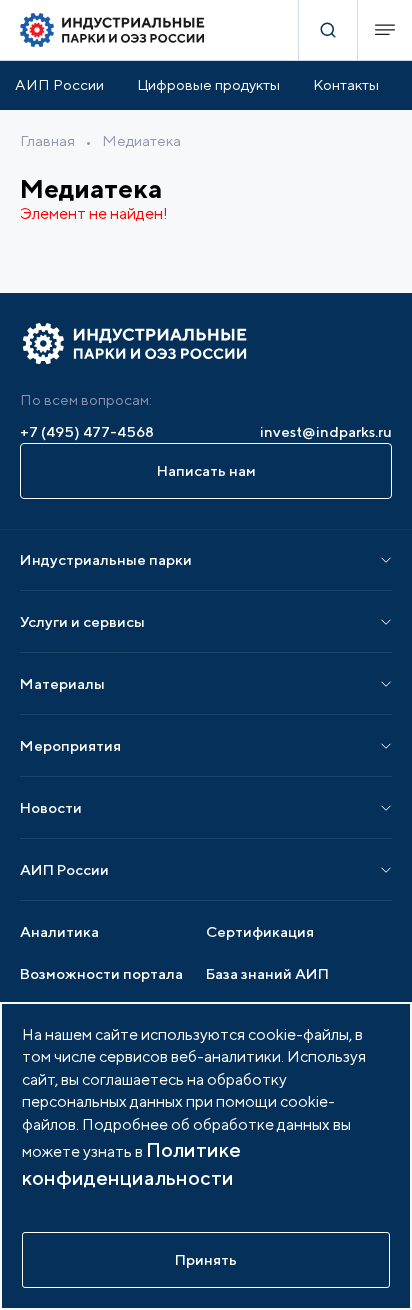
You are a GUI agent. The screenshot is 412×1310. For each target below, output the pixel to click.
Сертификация (260, 931)
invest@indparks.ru (326, 431)
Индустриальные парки (106, 559)
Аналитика (59, 931)
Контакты (346, 84)
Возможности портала (101, 973)
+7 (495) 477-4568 (87, 431)
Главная (47, 140)
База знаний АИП (267, 973)
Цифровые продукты (208, 84)
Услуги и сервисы (82, 621)
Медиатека (141, 140)
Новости (51, 807)
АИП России (59, 84)
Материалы (62, 683)
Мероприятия (70, 745)
